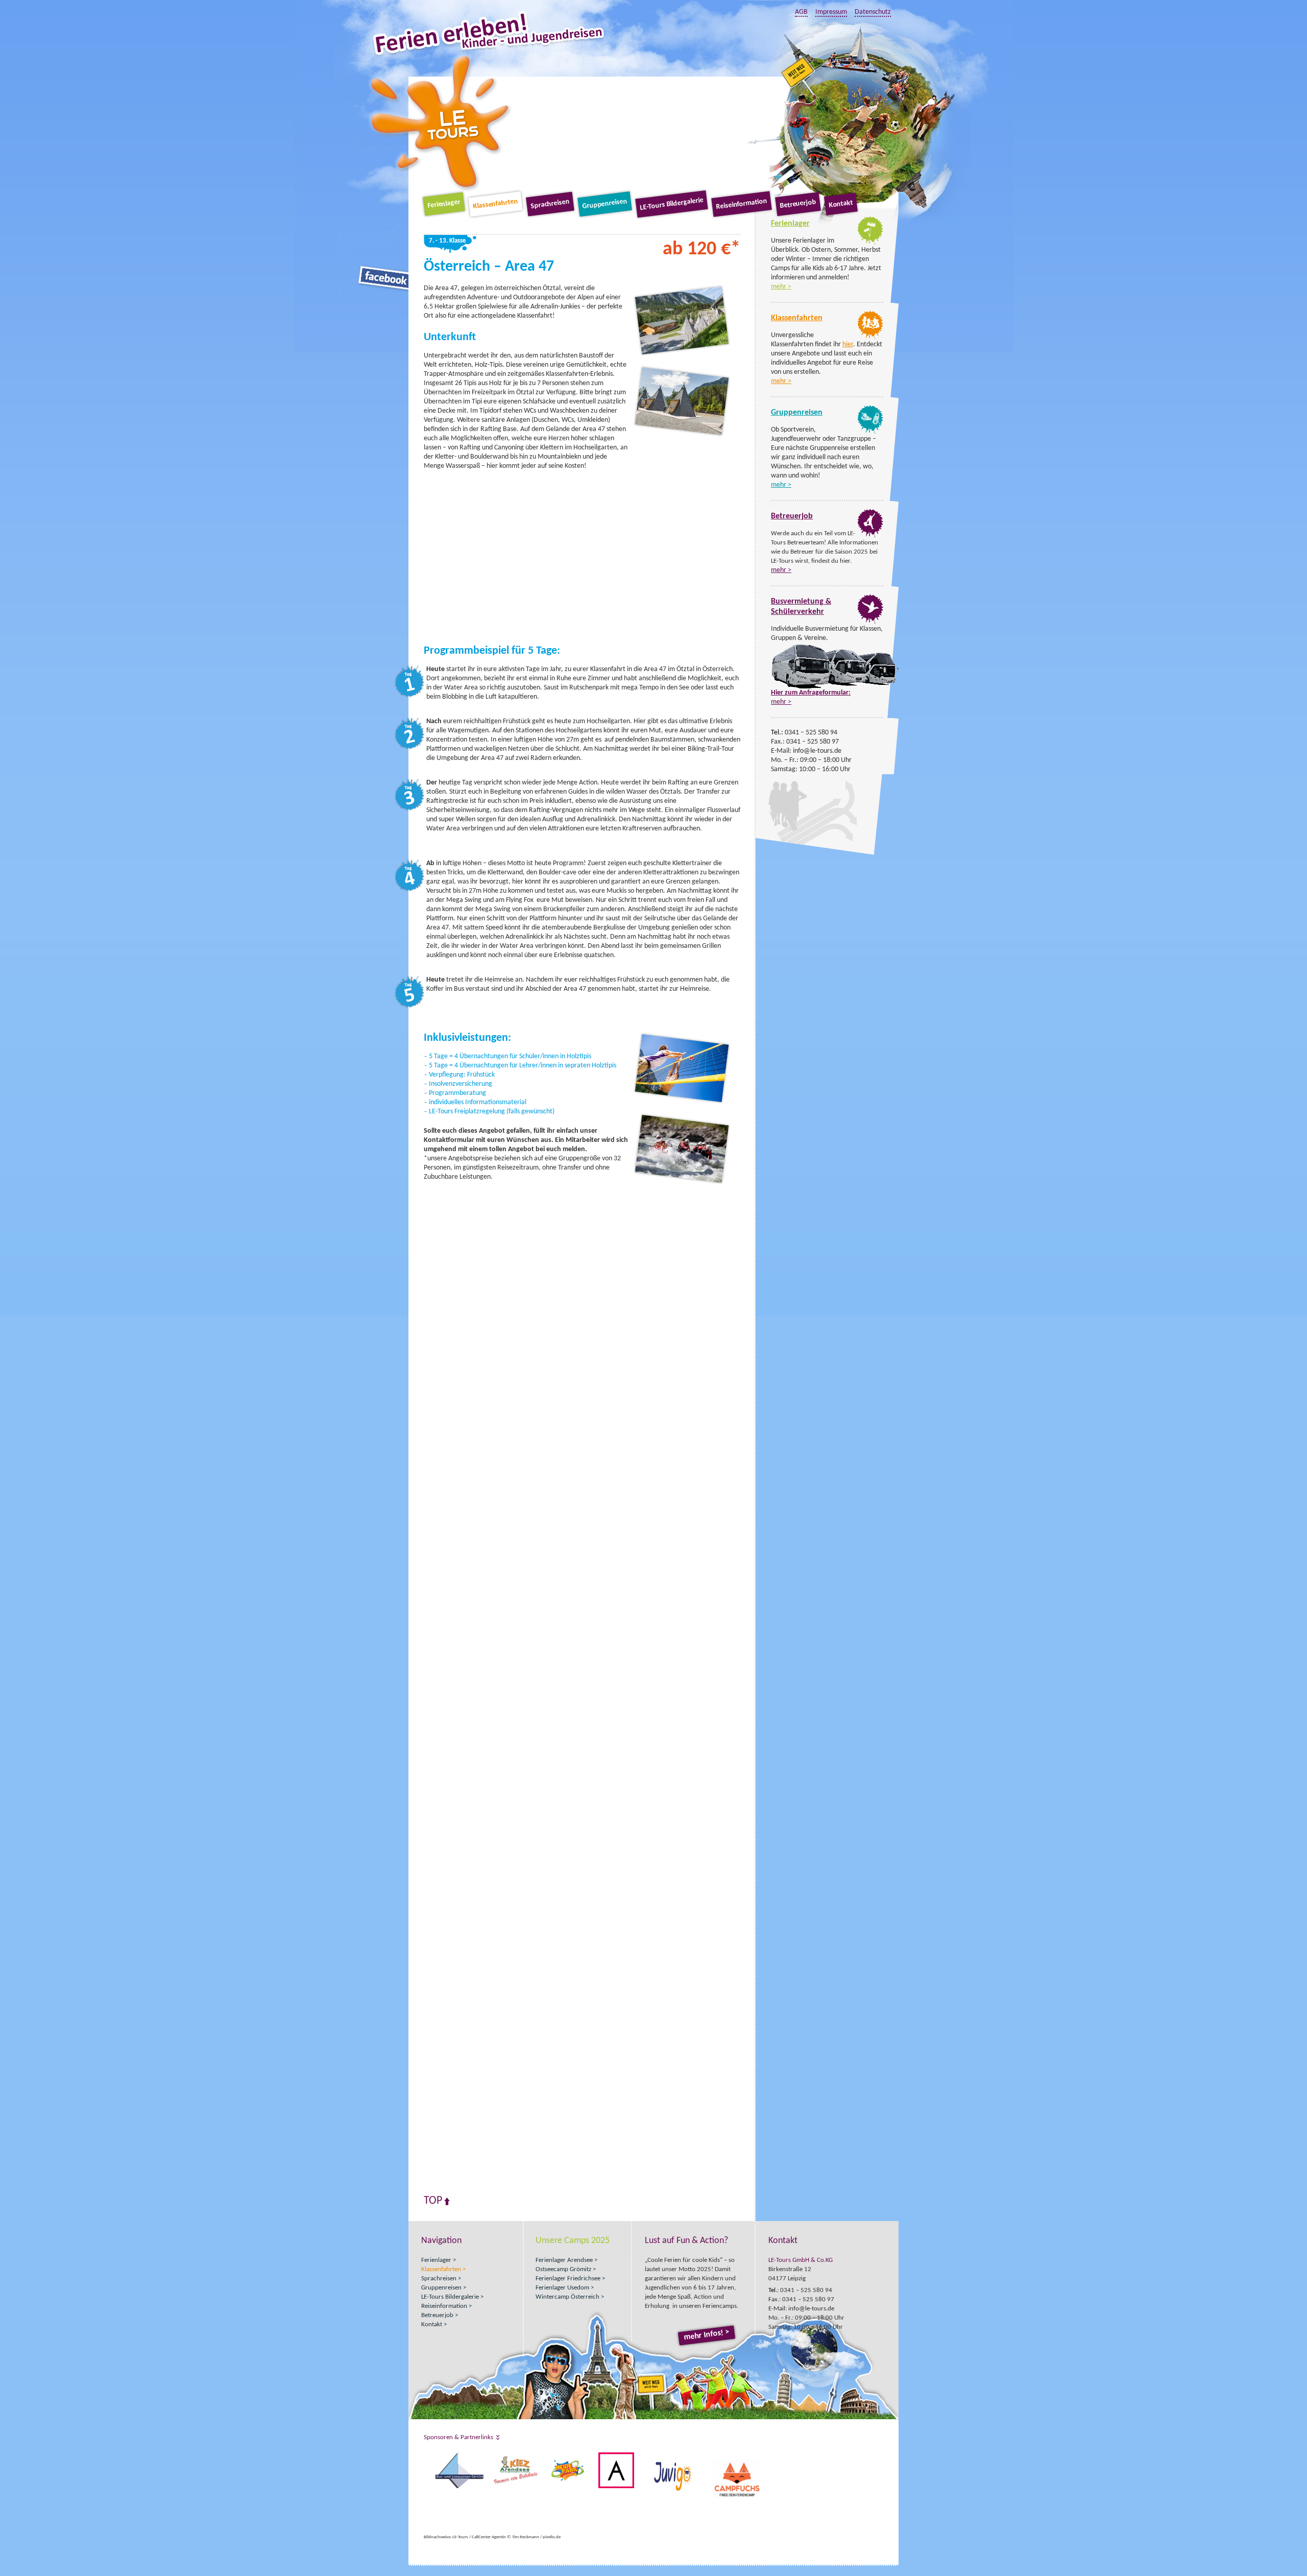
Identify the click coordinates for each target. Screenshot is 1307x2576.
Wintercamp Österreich (567, 2297)
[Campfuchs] (425, 2457)
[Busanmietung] (870, 622)
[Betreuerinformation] (870, 536)
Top (433, 2201)
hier (848, 344)
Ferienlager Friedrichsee (568, 2279)
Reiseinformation (741, 204)
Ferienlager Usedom (562, 2288)
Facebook (384, 278)
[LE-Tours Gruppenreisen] (870, 432)
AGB (801, 12)
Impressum (831, 12)
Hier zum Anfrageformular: (811, 693)
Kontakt (841, 204)
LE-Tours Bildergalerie (672, 204)
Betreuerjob (798, 204)
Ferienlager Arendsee (564, 2260)
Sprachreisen (550, 204)
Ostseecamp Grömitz (563, 2269)
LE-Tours (440, 122)
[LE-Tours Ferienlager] (870, 243)
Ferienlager (444, 204)
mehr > (781, 287)
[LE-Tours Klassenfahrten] (870, 338)
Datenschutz (873, 12)
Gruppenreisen (604, 204)
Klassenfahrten (495, 204)
